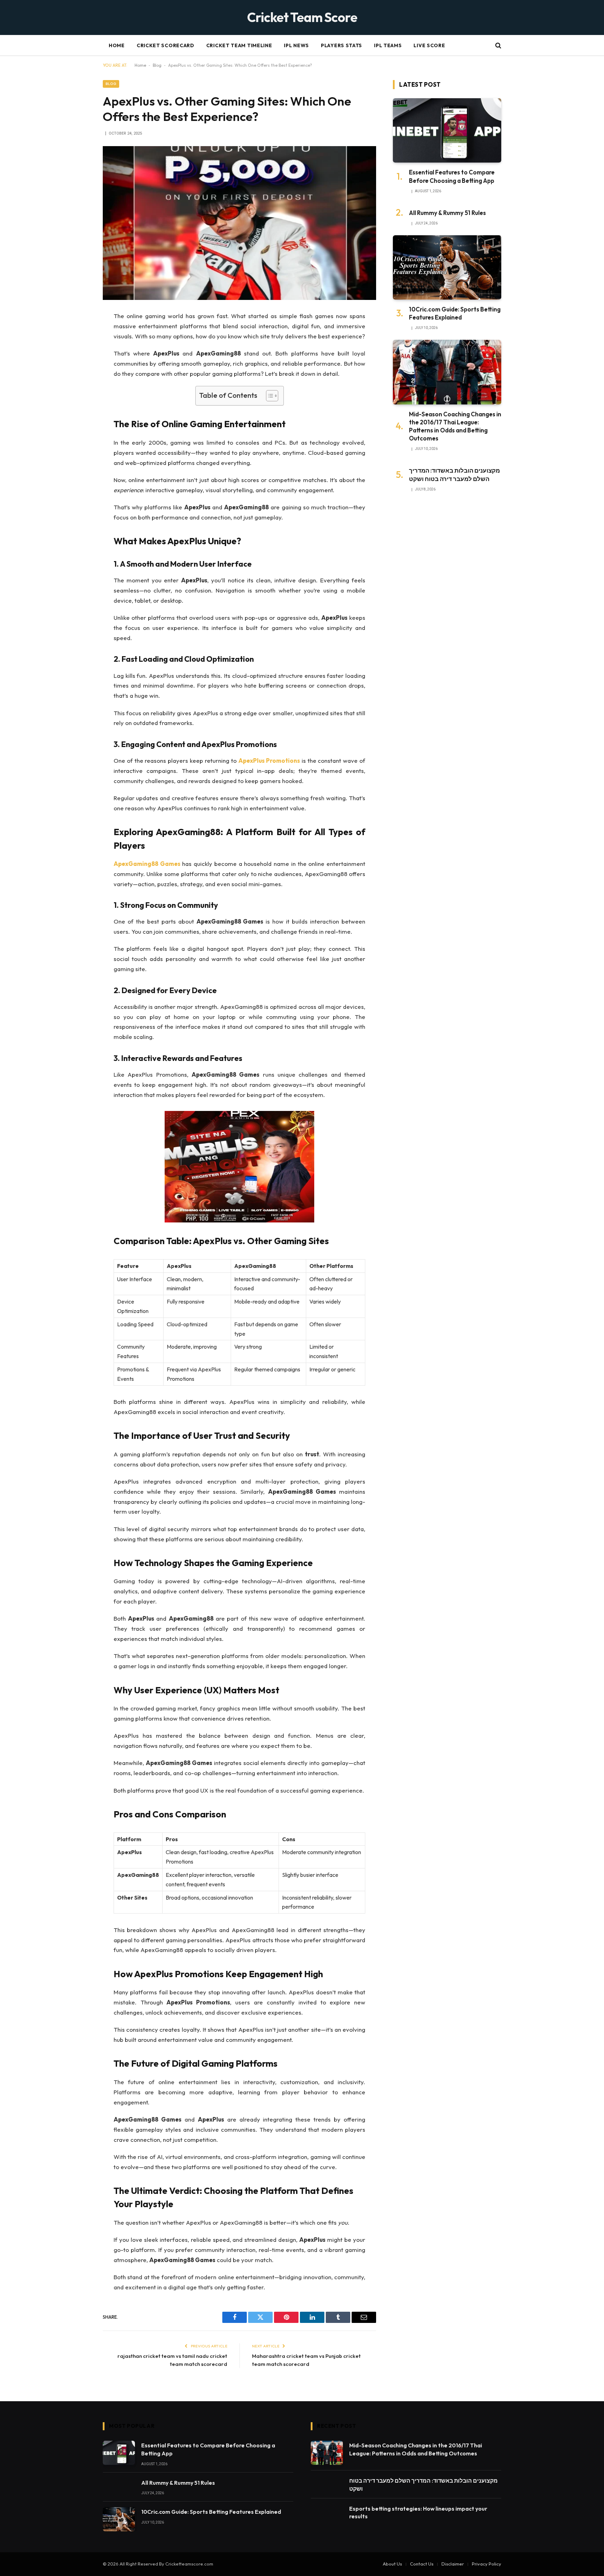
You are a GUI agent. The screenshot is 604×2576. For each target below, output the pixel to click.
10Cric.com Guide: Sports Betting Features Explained (455, 313)
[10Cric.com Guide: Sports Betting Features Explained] (447, 268)
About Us (392, 2564)
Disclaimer (453, 2564)
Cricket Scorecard (166, 45)
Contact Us (422, 2564)
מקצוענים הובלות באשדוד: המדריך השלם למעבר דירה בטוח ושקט (454, 474)
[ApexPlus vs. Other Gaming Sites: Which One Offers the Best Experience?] (239, 223)
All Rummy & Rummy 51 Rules (447, 213)
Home (117, 45)
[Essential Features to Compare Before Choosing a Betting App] (447, 131)
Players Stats (341, 45)
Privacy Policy (487, 2564)
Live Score (429, 45)
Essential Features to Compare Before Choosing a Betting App (452, 176)
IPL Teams (388, 45)
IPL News (296, 45)
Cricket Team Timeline (239, 45)
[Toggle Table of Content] (269, 396)
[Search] (498, 46)
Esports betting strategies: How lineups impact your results (418, 2513)
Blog (157, 65)
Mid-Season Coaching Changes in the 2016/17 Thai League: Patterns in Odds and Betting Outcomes (455, 426)
